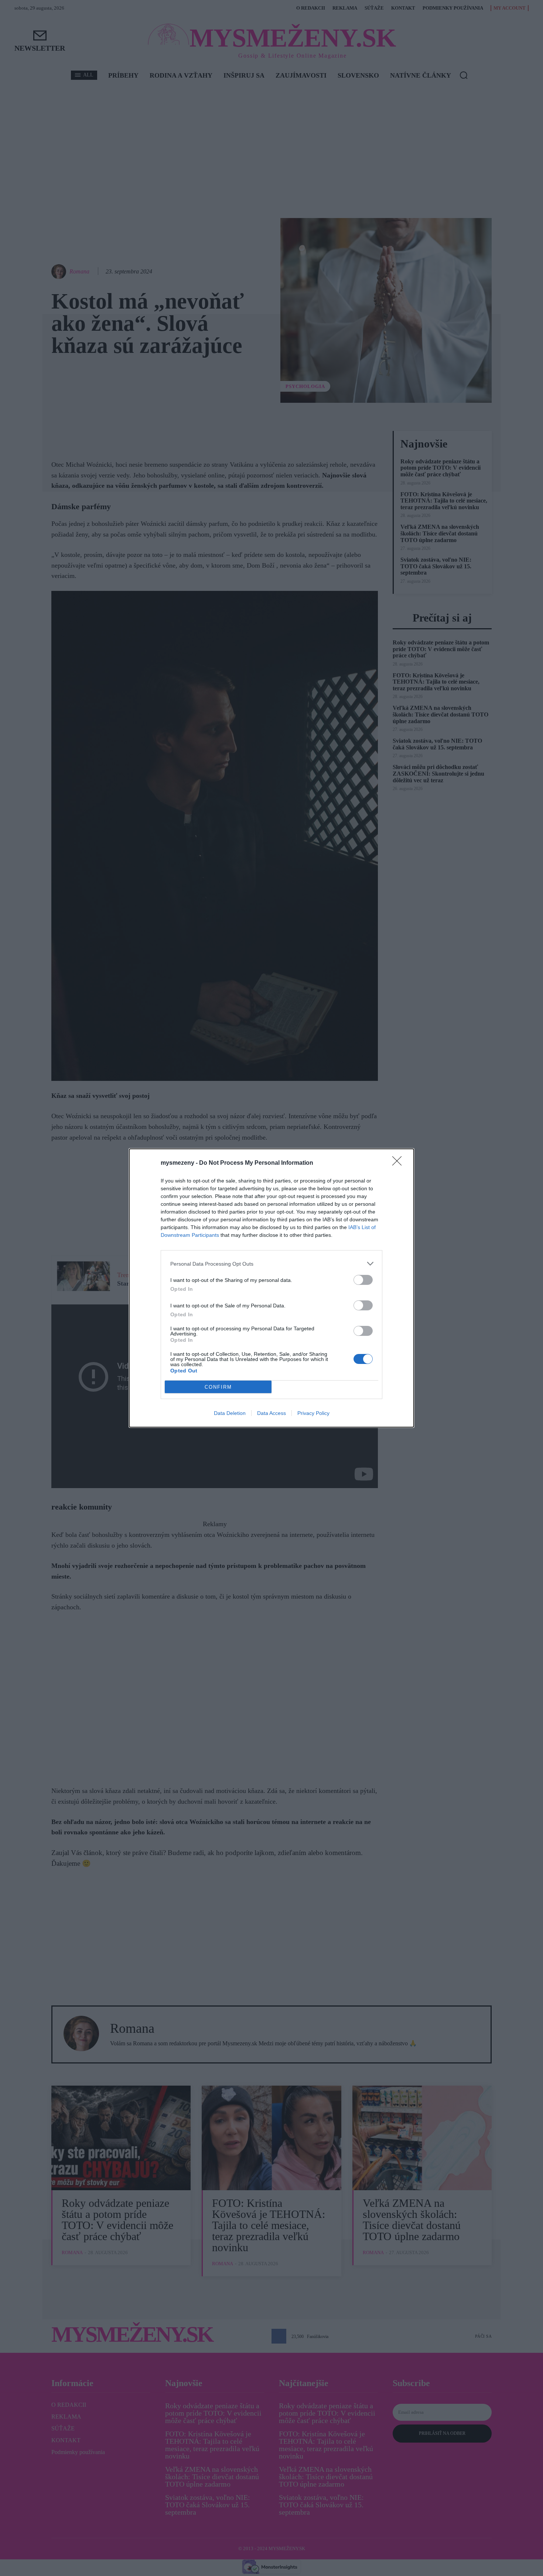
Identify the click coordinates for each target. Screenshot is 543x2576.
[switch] (363, 1280)
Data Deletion (230, 1413)
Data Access (271, 1413)
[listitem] (271, 1264)
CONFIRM (218, 1387)
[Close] (399, 1163)
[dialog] (271, 1288)
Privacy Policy (313, 1413)
